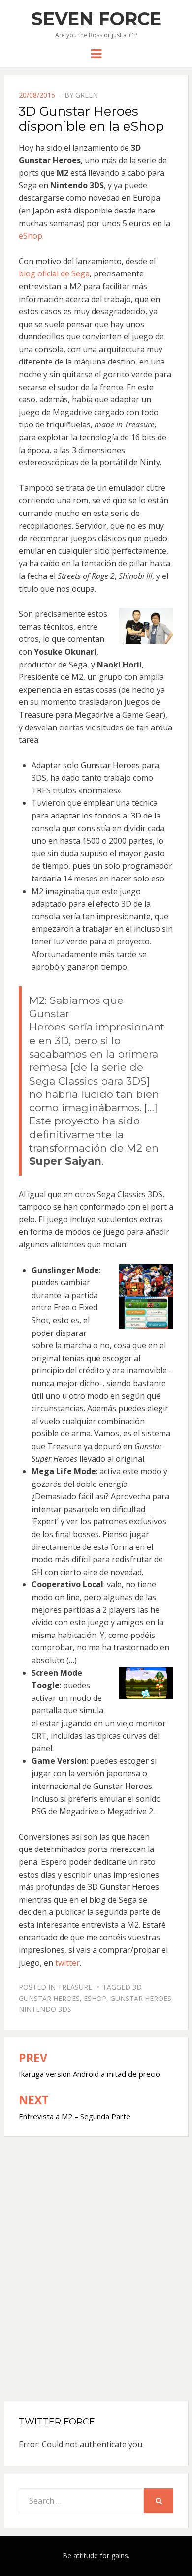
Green (87, 95)
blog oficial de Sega (54, 273)
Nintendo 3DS (45, 2009)
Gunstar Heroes (141, 1998)
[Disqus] (96, 2260)
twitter (67, 1963)
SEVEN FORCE (96, 19)
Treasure (75, 1987)
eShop (31, 236)
